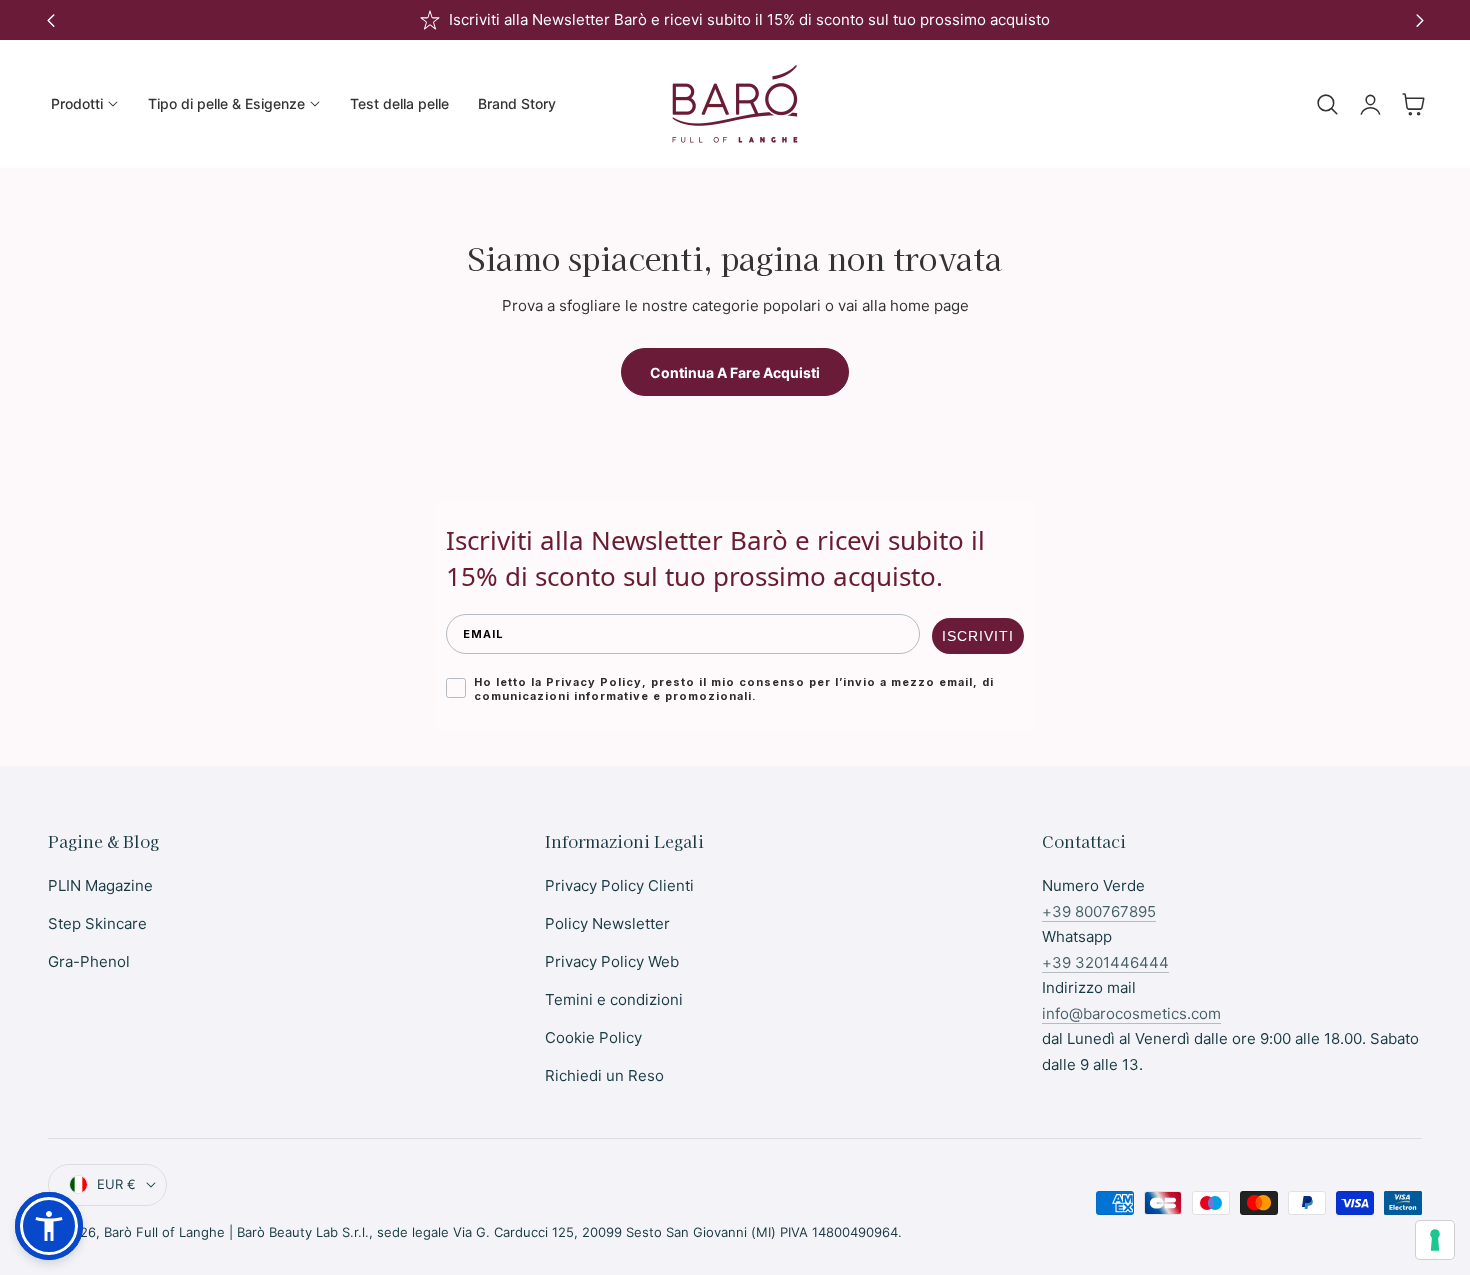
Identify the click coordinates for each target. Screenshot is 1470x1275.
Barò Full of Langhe (164, 1232)
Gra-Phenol (89, 961)
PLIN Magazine (100, 885)
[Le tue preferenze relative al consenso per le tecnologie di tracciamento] (1435, 1240)
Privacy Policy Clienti (619, 885)
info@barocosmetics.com (1131, 1013)
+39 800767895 (1099, 911)
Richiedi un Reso (604, 1075)
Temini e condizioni (614, 999)
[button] (1327, 104)
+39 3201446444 (1105, 962)
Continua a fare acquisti (735, 372)
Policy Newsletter (607, 923)
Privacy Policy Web (612, 961)
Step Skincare (97, 923)
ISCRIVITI (978, 636)
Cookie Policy (593, 1037)
